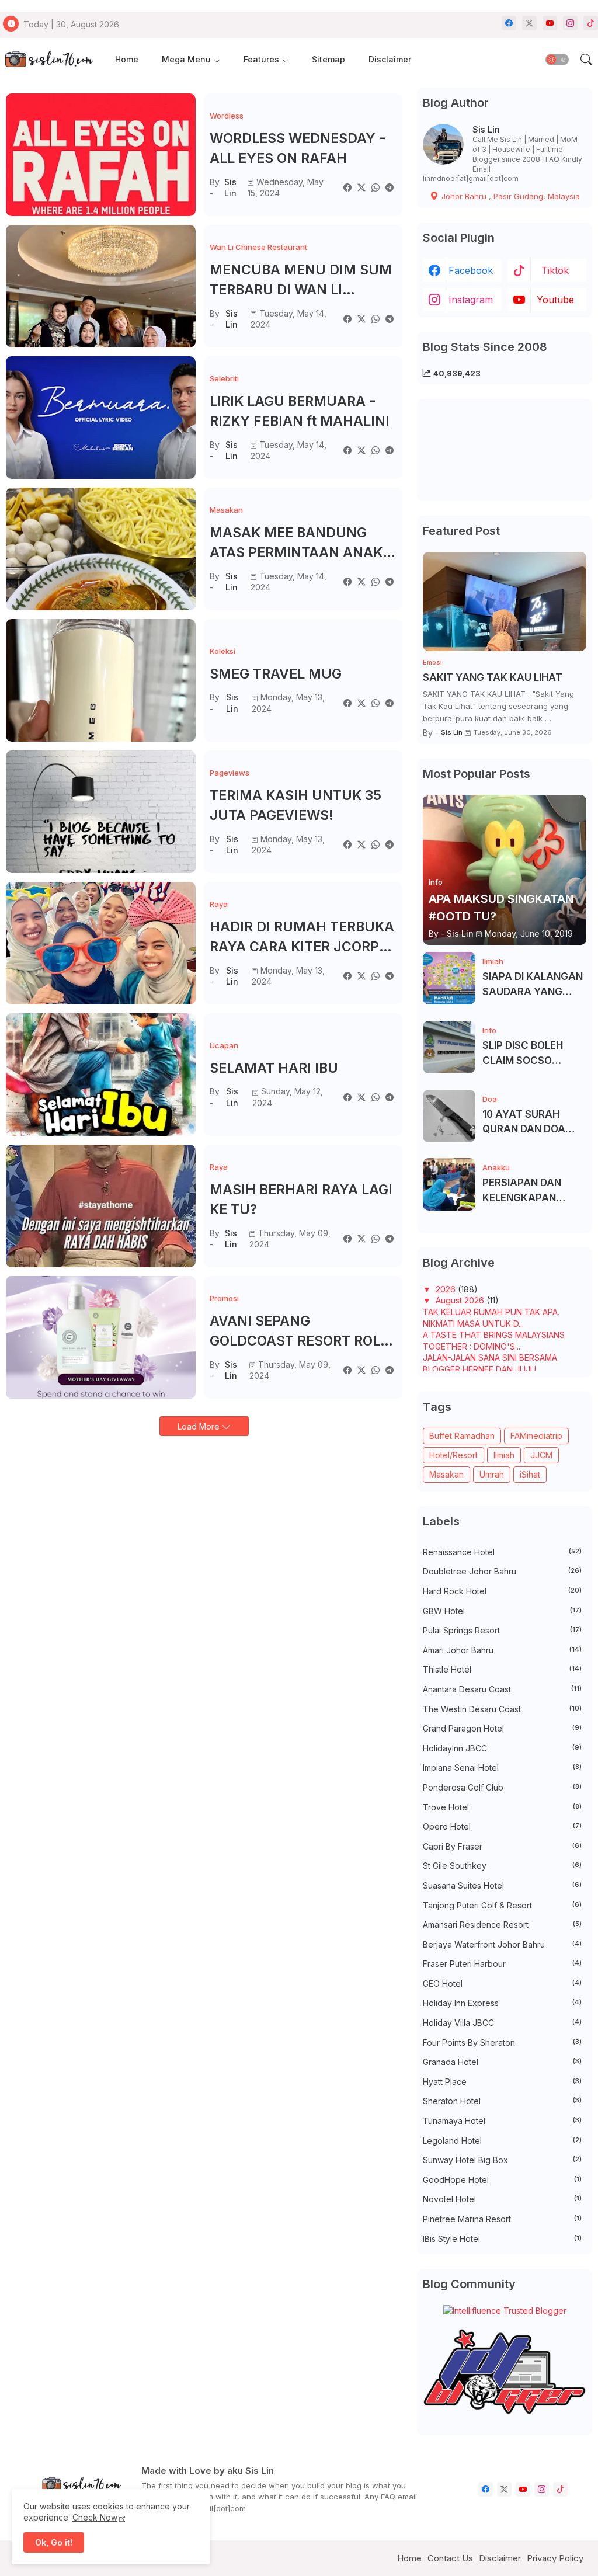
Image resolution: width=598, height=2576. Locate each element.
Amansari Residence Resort (502, 1925)
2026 (447, 1289)
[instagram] (570, 23)
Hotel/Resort (453, 1455)
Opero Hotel (502, 1826)
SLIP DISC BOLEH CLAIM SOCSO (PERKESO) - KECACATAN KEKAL (531, 1054)
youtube (555, 300)
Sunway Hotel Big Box (502, 2160)
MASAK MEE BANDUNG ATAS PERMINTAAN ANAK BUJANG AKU (296, 544)
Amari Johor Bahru (502, 1650)
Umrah (492, 1474)
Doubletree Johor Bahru (502, 1571)
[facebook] (509, 23)
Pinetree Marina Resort (502, 2219)
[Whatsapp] (376, 187)
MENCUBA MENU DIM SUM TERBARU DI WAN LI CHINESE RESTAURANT (301, 281)
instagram (471, 300)
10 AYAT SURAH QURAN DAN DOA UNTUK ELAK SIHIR (527, 1123)
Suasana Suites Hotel (502, 1885)
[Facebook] (347, 187)
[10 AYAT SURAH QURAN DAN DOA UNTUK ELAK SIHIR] (449, 1116)
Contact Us (450, 2558)
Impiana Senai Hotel (502, 1767)
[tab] (127, 60)
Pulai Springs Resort (502, 1630)
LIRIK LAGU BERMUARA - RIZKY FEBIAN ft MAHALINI (300, 411)
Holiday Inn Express (502, 2003)
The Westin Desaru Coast (502, 1709)
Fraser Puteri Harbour (502, 1964)
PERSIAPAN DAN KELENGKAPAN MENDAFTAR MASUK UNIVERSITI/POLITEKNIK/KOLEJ (533, 1191)
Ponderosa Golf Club (502, 1787)
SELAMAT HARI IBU (274, 1068)
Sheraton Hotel (502, 2101)
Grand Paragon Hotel (502, 1728)
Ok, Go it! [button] (54, 2542)
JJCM (541, 1455)
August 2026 (461, 1300)
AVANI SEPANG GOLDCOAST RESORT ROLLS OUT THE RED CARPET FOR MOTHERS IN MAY (303, 1332)
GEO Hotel (502, 1984)
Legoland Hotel (502, 2141)
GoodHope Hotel (502, 2180)
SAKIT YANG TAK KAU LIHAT (493, 677)
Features (261, 59)
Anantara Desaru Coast (502, 1689)
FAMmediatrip (536, 1436)
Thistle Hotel (502, 1669)
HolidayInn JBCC (502, 1748)
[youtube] (550, 23)
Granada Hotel (502, 2062)
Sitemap (328, 59)
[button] (557, 60)
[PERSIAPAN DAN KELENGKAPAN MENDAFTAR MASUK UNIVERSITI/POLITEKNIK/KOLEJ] (449, 1184)
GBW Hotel (502, 1611)
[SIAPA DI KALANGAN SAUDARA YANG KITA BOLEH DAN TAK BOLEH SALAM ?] (449, 978)
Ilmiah (504, 1455)
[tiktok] (591, 23)
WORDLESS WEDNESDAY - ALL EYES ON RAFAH (298, 149)
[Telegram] (390, 187)
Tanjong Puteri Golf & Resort (502, 1905)
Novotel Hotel (502, 2199)
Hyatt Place (502, 2082)
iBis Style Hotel (502, 2239)
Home (127, 59)
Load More (200, 1426)
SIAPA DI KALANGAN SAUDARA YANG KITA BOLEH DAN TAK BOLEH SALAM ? (533, 985)
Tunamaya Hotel (502, 2121)
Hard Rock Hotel (502, 1591)
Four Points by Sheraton (502, 2043)
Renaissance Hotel (502, 1552)
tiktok (555, 270)
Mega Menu (186, 59)
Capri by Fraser (502, 1846)
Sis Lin (486, 129)
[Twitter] (361, 187)
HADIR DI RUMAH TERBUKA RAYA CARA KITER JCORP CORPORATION (302, 938)
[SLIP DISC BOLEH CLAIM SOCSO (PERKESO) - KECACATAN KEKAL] (449, 1047)
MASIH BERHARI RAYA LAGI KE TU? (301, 1200)
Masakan (446, 1474)
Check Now (95, 2517)
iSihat (530, 1474)
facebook (471, 270)
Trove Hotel (502, 1807)
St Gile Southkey (502, 1866)
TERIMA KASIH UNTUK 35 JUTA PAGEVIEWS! (295, 806)
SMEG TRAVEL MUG (276, 674)
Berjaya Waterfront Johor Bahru (502, 1944)
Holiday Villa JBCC (502, 2023)
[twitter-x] (529, 23)
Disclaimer (390, 59)
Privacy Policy (555, 2558)
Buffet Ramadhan (462, 1436)
